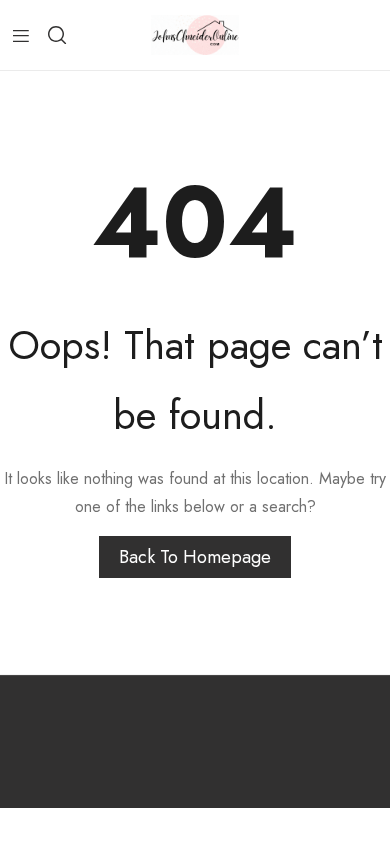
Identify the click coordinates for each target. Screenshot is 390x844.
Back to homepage (195, 557)
